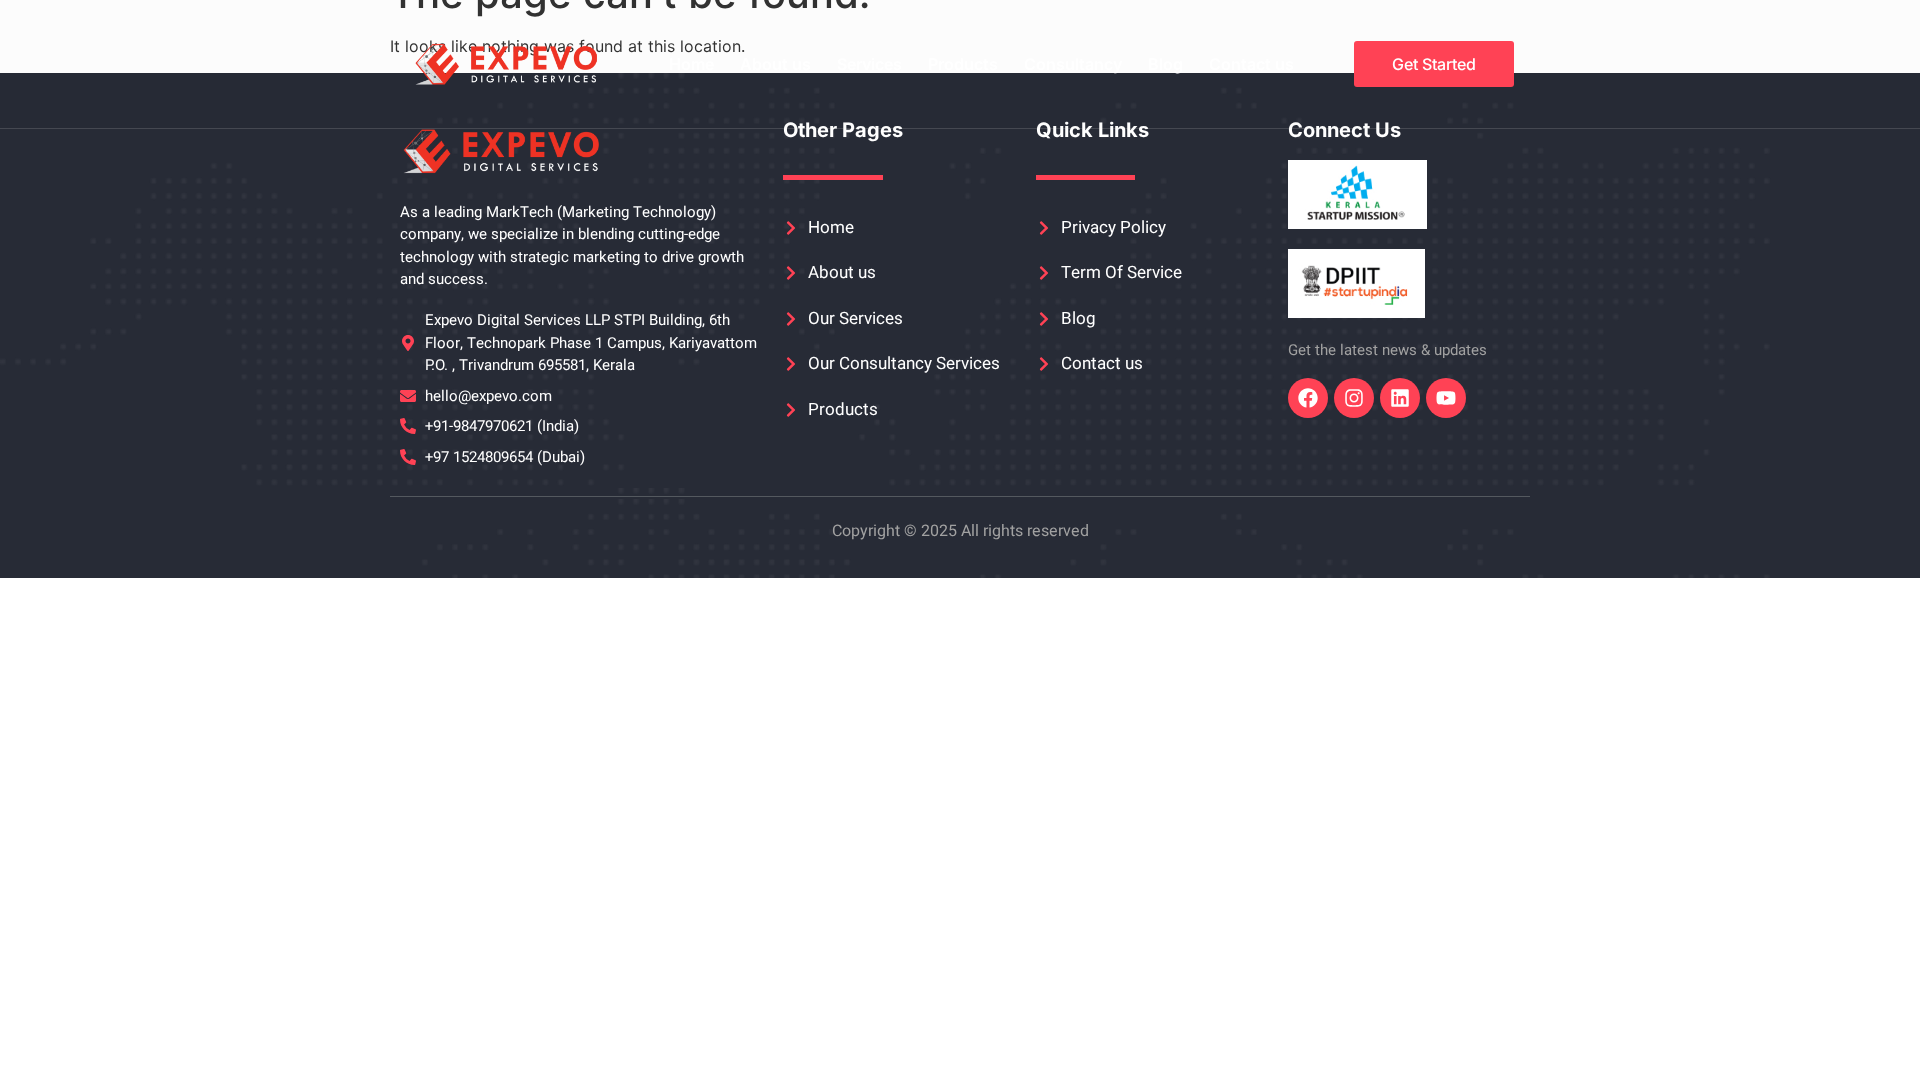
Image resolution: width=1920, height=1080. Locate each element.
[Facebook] (1308, 398)
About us (775, 64)
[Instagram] (1354, 398)
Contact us (1251, 64)
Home (691, 64)
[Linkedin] (1400, 398)
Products (963, 64)
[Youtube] (1446, 398)
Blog (1165, 64)
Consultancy (1073, 64)
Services (869, 64)
